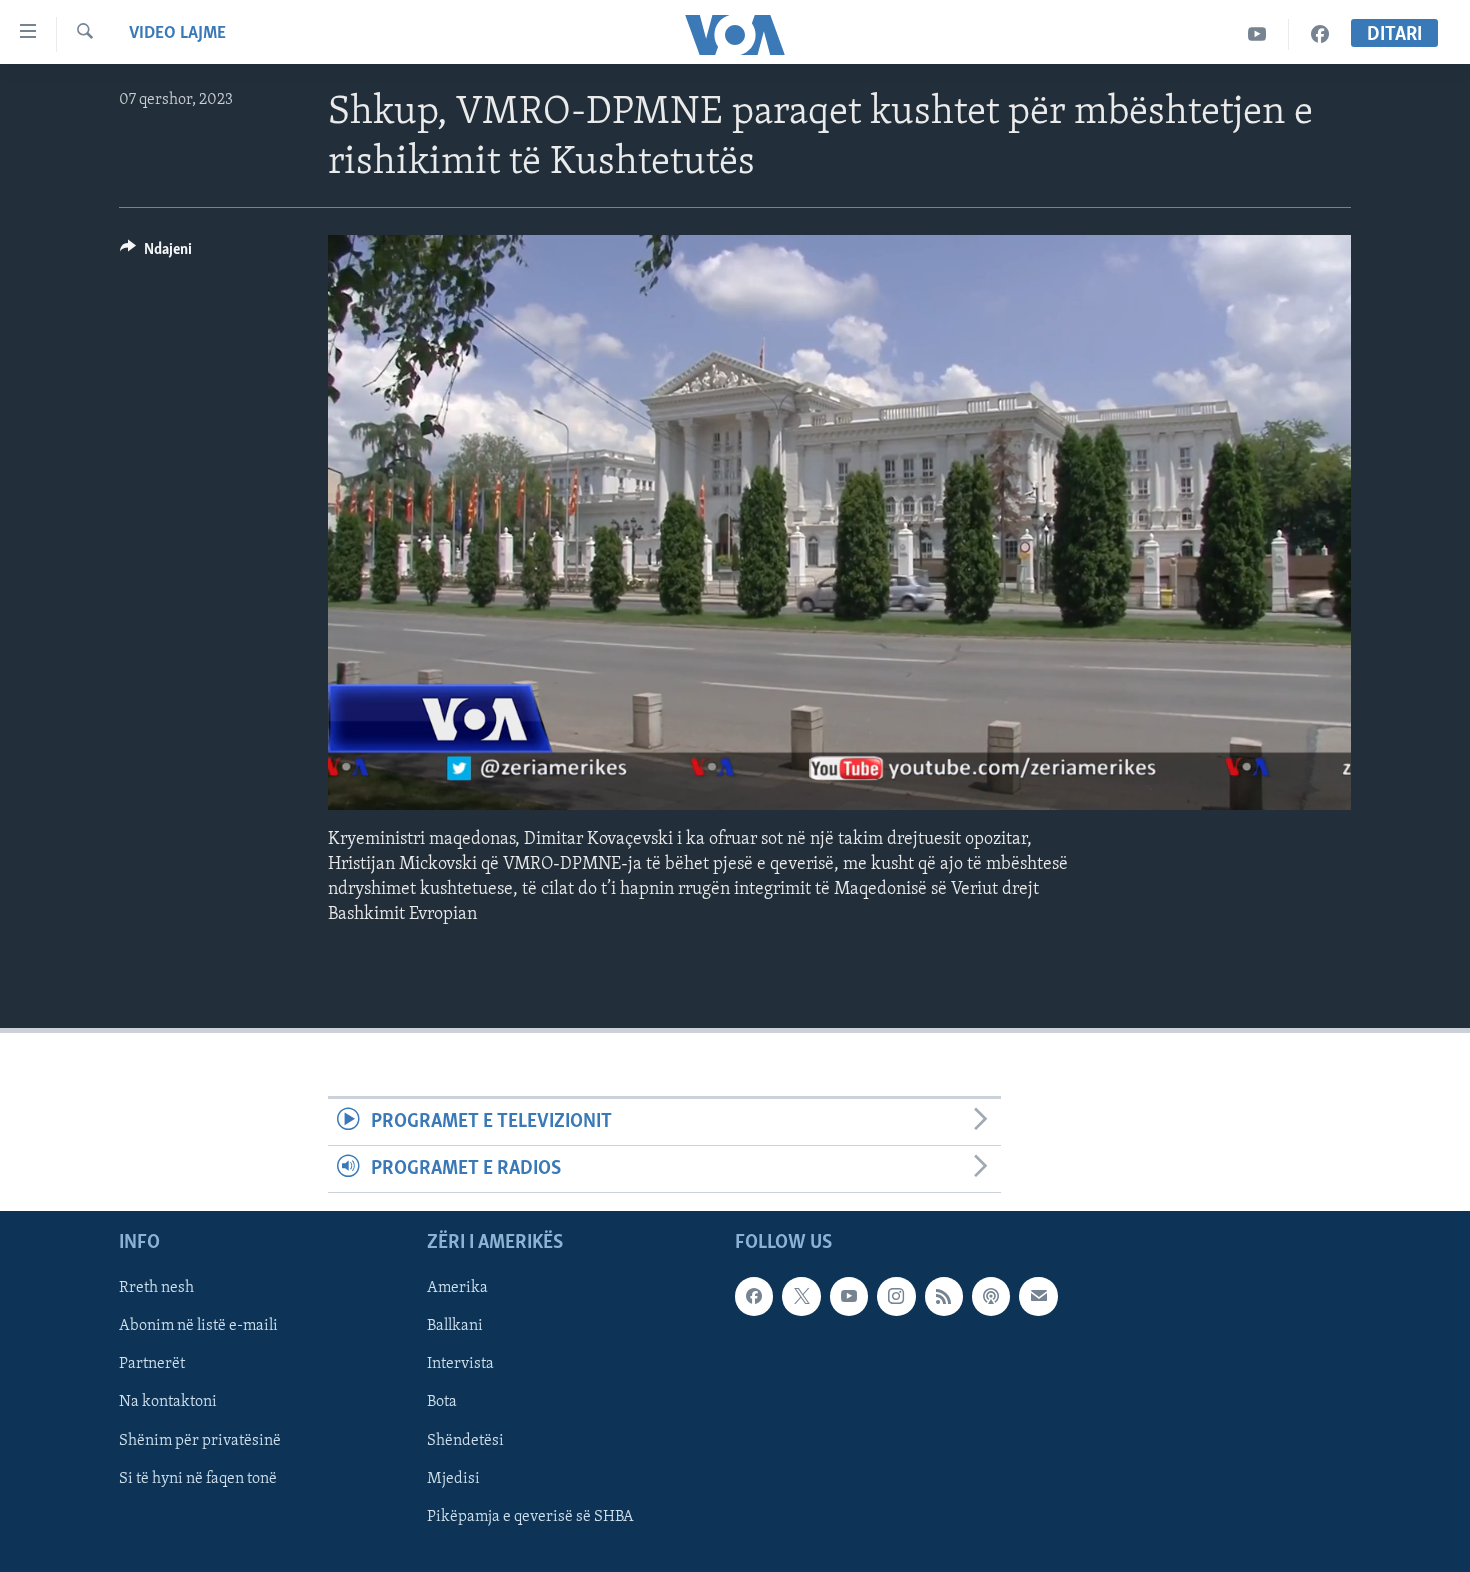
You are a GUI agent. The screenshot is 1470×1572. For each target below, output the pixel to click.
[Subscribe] (1038, 1297)
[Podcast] (991, 1297)
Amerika (457, 1289)
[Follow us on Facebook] (754, 1297)
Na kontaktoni (168, 1403)
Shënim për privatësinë (200, 1441)
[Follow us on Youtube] (849, 1297)
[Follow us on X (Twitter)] (801, 1297)
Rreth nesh (156, 1289)
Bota (442, 1403)
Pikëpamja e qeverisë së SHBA (530, 1517)
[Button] (156, 254)
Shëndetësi (465, 1441)
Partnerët (152, 1365)
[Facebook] (1320, 34)
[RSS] (944, 1297)
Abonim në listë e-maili (198, 1327)
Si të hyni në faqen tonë (198, 1479)
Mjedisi (453, 1479)
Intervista (460, 1365)
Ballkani (455, 1327)
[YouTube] (1257, 34)
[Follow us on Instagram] (896, 1297)
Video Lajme (177, 34)
